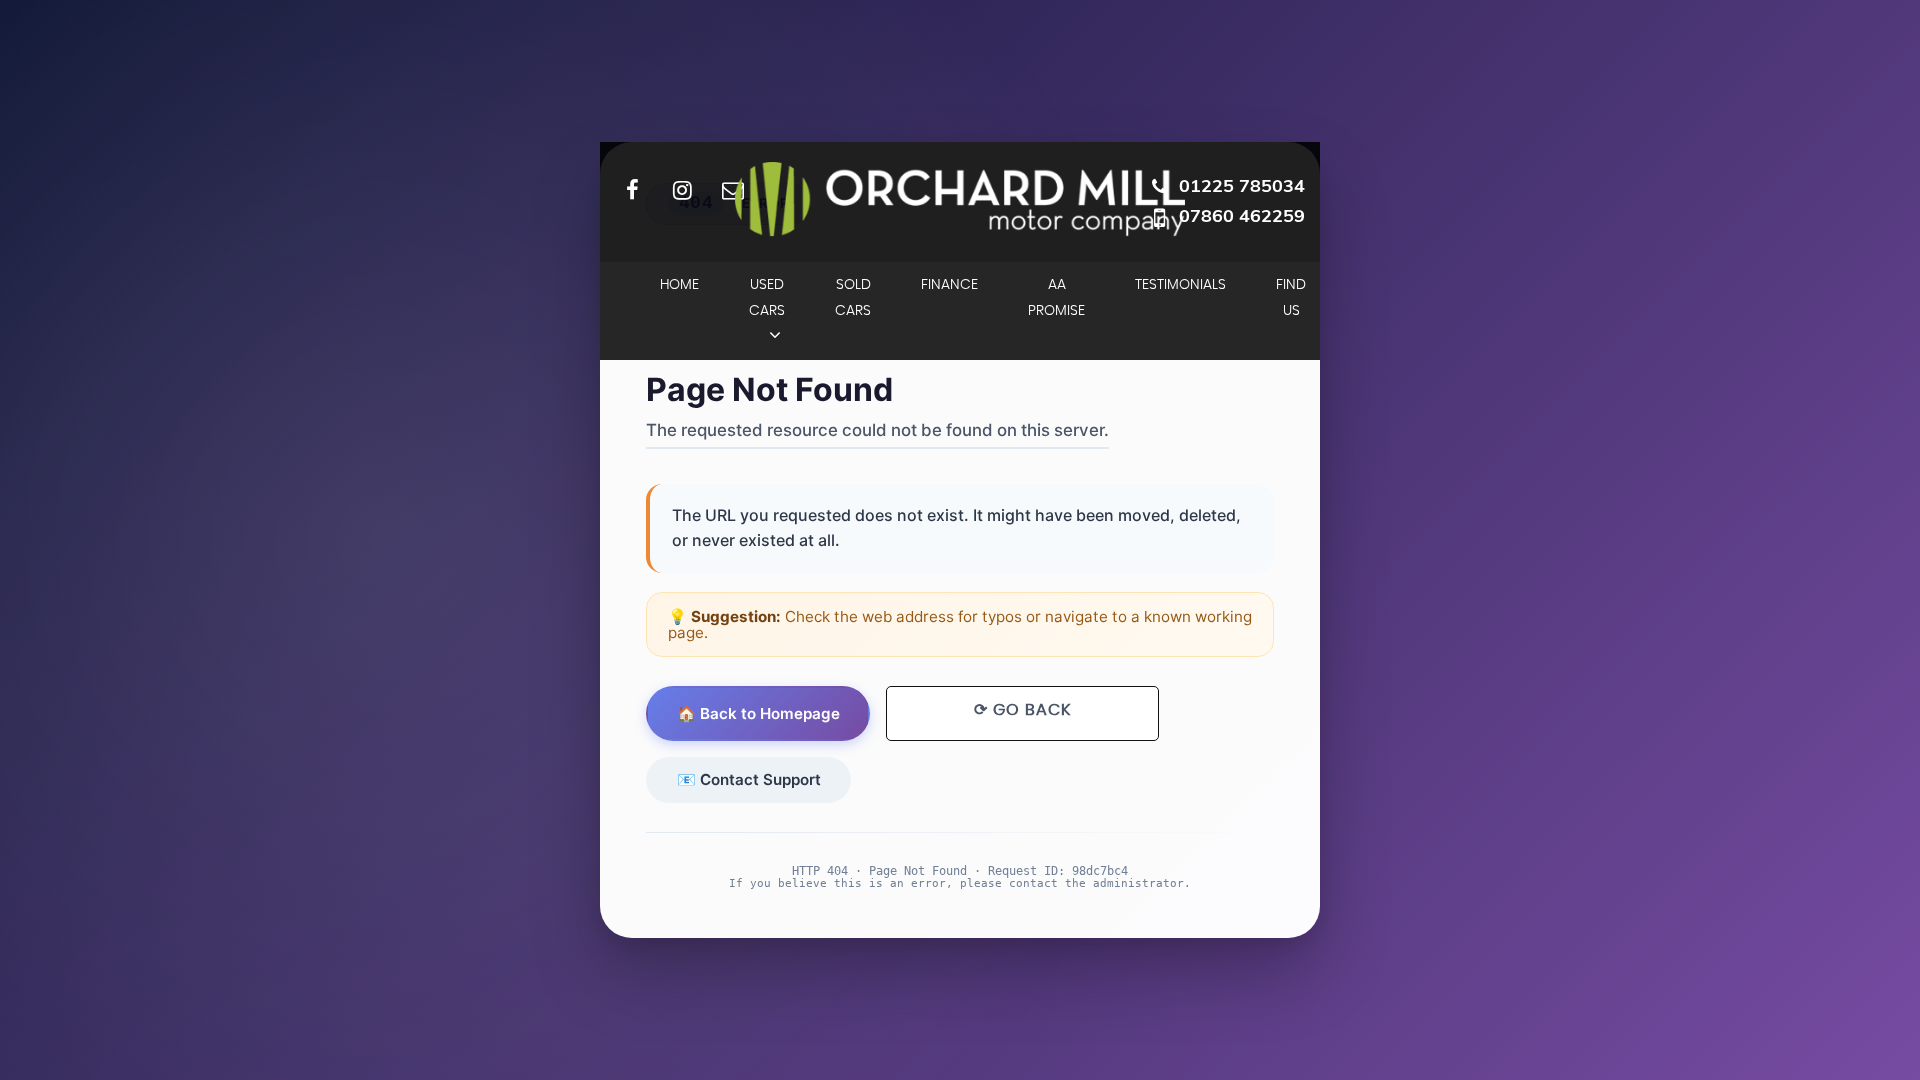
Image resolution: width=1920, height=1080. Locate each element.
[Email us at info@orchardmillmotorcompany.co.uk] (732, 189)
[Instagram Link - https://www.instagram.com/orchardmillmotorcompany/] (682, 189)
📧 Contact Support (749, 779)
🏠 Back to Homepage (758, 713)
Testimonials (1180, 285)
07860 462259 (1242, 215)
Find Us (1291, 298)
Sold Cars (853, 298)
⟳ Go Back (1022, 710)
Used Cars (767, 298)
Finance (949, 285)
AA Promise (1056, 298)
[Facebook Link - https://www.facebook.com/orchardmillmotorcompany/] (632, 189)
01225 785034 (1242, 185)
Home (679, 285)
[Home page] (960, 199)
